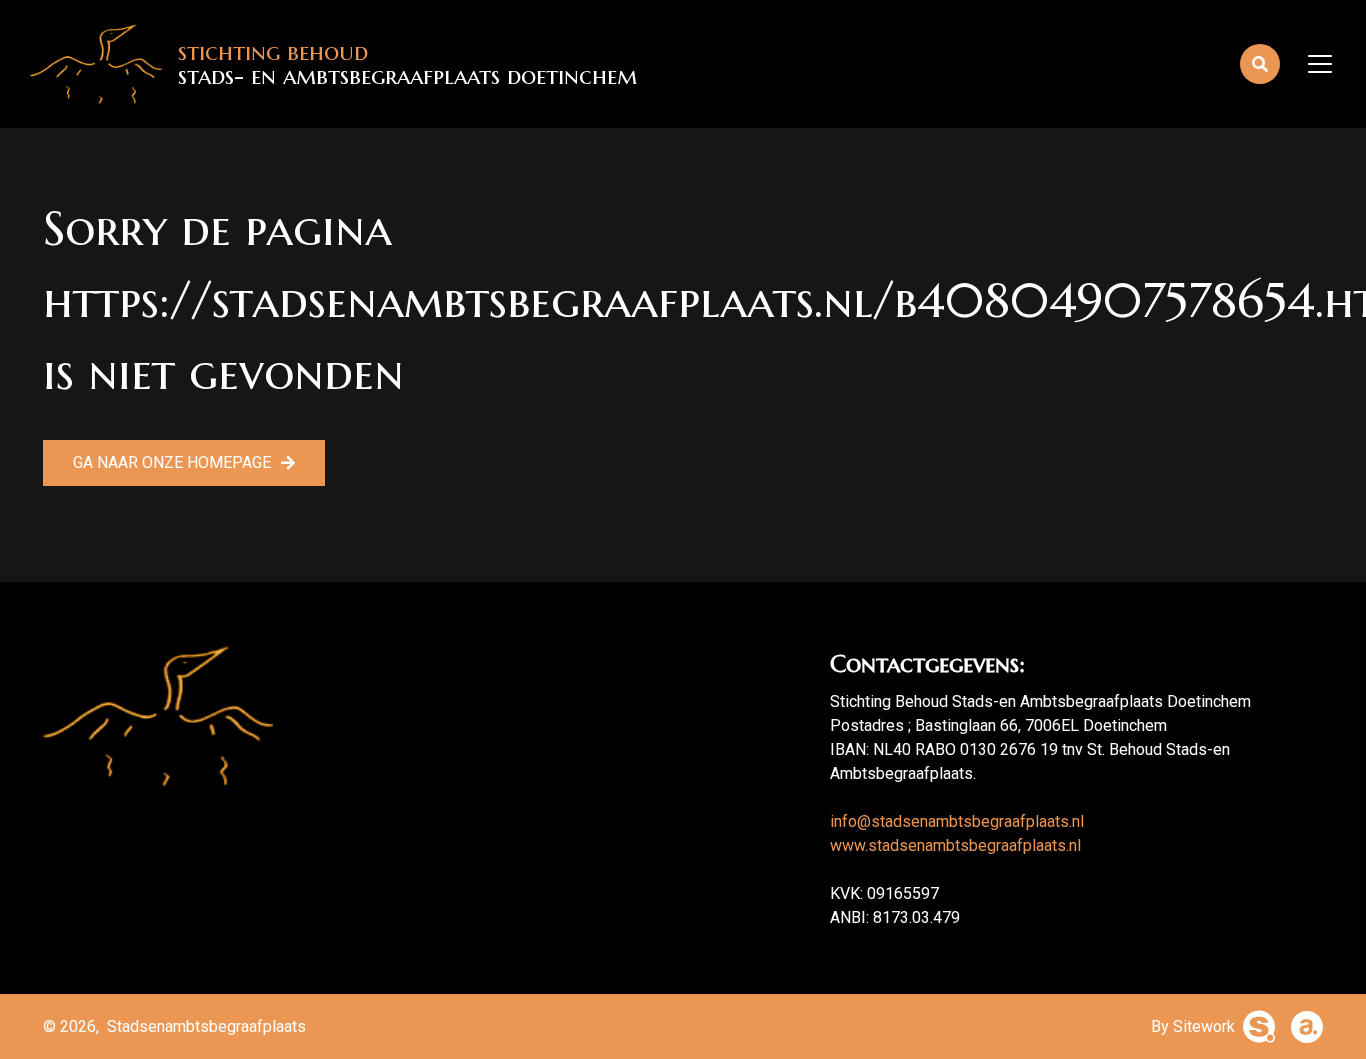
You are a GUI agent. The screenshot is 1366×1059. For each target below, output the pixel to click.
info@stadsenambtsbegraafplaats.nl (957, 821)
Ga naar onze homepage (172, 462)
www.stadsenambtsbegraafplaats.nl (955, 845)
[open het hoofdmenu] (1321, 64)
